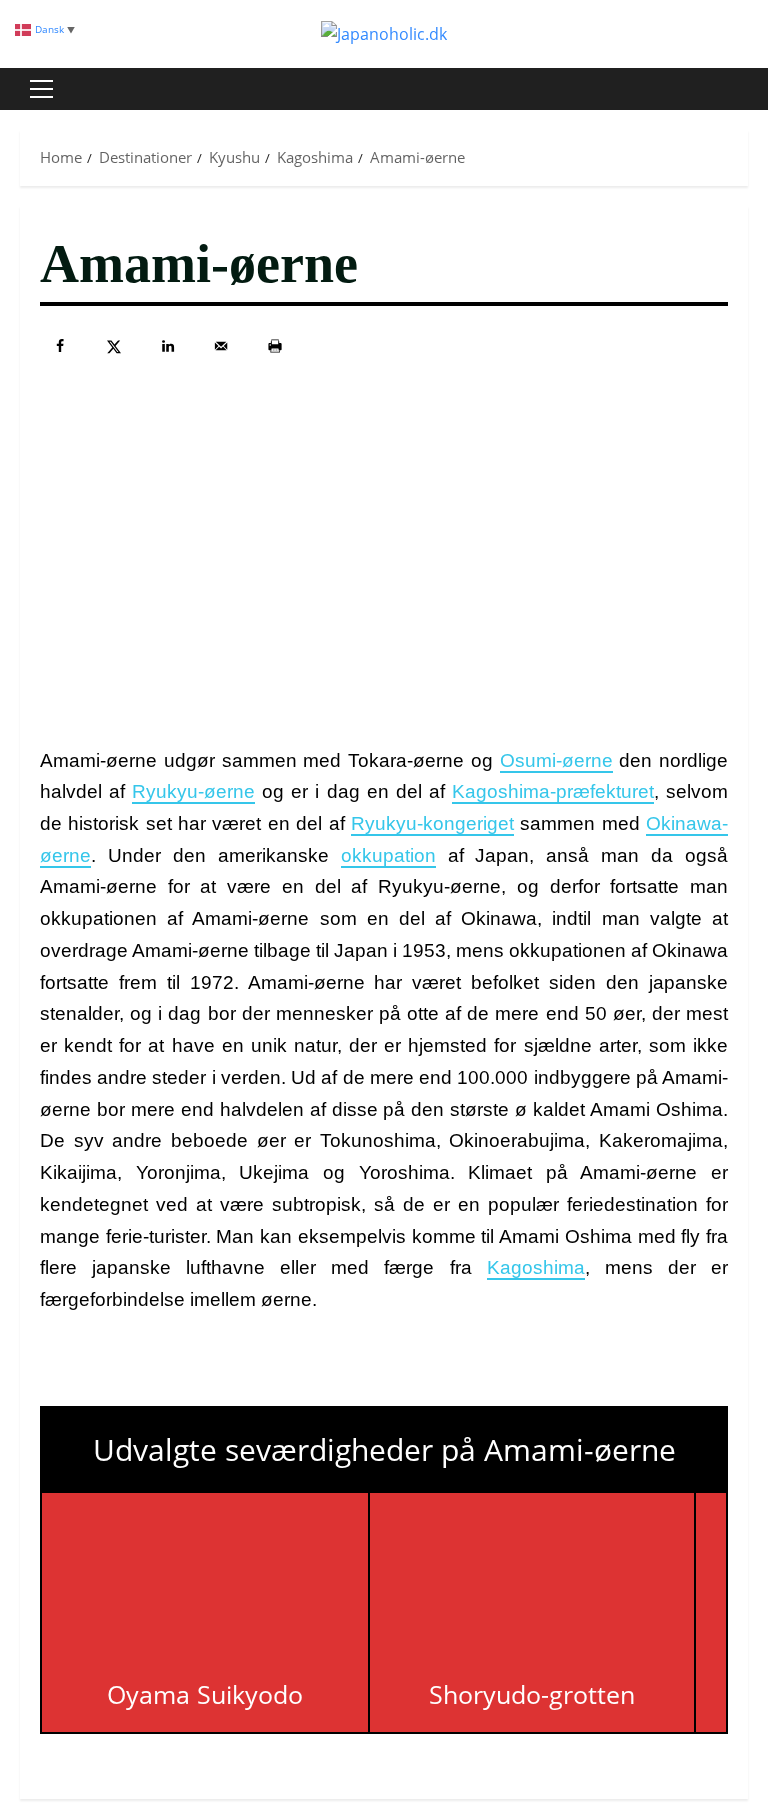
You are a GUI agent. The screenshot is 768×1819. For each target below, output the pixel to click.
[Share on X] (114, 346)
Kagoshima (536, 1267)
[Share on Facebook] (60, 346)
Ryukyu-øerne (193, 791)
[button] (41, 89)
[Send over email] (221, 346)
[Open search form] (742, 89)
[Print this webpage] (275, 346)
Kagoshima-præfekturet (553, 791)
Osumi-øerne (556, 760)
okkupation (388, 855)
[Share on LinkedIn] (168, 346)
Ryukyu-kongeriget (432, 823)
